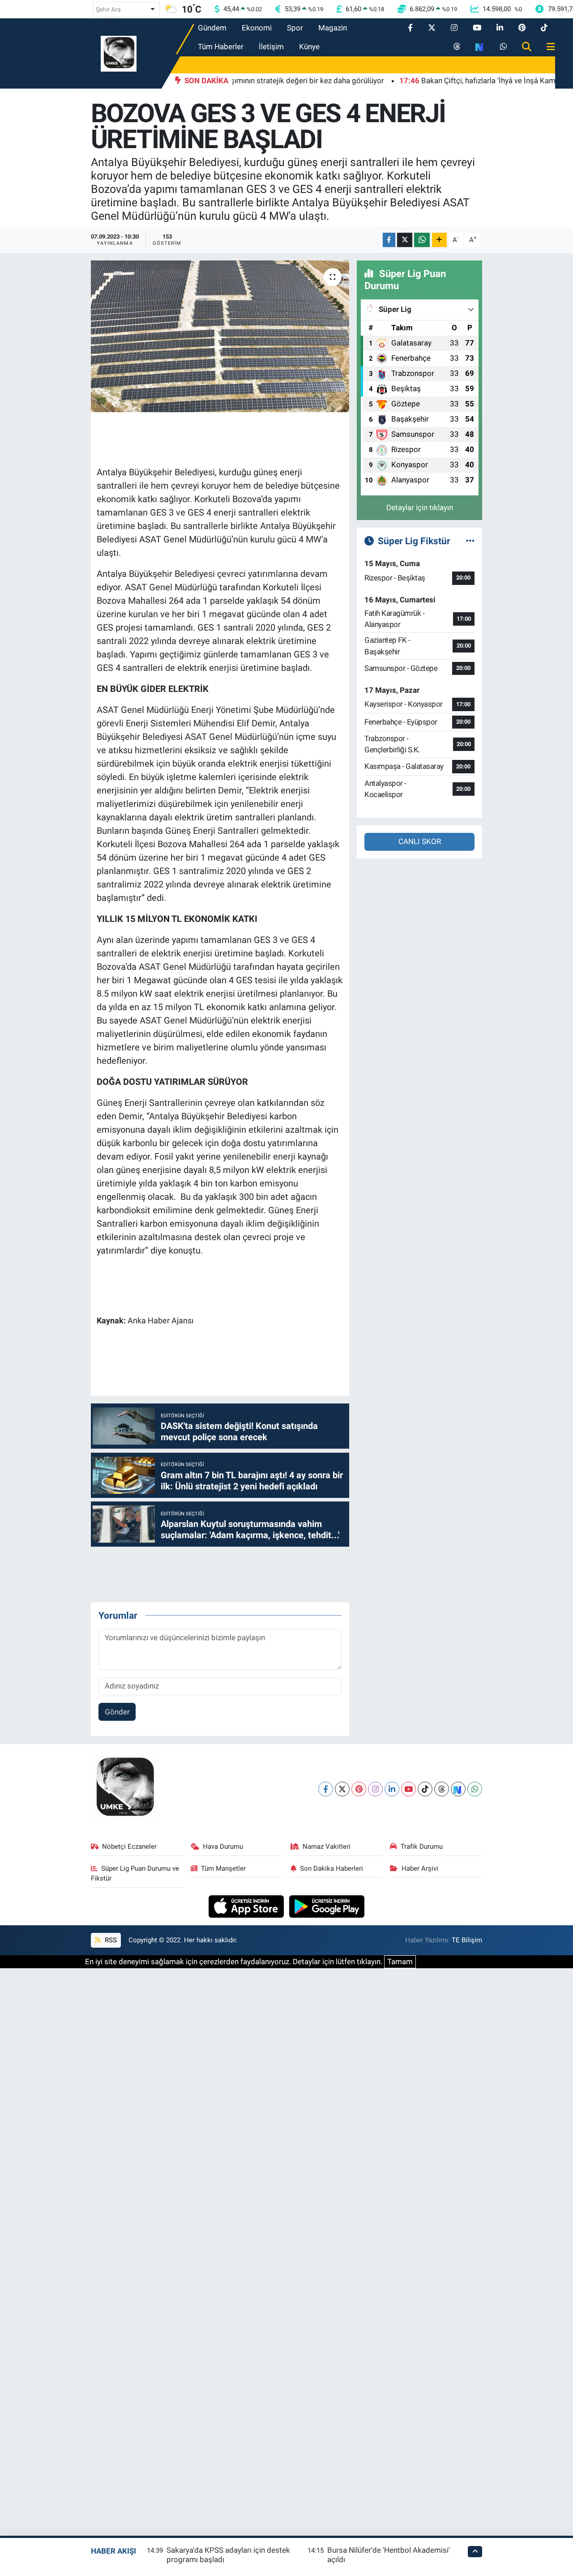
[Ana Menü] (547, 47)
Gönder (117, 1712)
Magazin (333, 28)
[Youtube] (408, 1789)
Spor (295, 28)
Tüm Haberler (221, 47)
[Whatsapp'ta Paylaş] (422, 240)
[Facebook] (326, 1789)
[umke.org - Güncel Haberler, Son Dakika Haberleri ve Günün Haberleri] (119, 53)
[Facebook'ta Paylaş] (389, 240)
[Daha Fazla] (439, 240)
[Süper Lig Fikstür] (470, 541)
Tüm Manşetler (223, 1868)
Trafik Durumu (422, 1847)
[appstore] (247, 1906)
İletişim (271, 47)
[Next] (458, 1789)
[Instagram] (375, 1789)
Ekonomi (257, 28)
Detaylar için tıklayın (420, 508)
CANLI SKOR (420, 841)
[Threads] (442, 1789)
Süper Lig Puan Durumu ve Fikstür (135, 1873)
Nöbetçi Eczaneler (129, 1847)
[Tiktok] (425, 1789)
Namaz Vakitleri (327, 1847)
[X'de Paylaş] (405, 240)
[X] (342, 1789)
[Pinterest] (359, 1789)
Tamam (400, 1962)
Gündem (212, 28)
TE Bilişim (467, 1940)
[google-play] (327, 1906)
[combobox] (126, 9)
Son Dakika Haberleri (331, 1868)
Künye (309, 47)
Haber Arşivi (420, 1868)
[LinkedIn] (392, 1789)
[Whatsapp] (475, 1789)
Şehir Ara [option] (108, 9)
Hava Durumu (223, 1847)
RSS (110, 1940)
